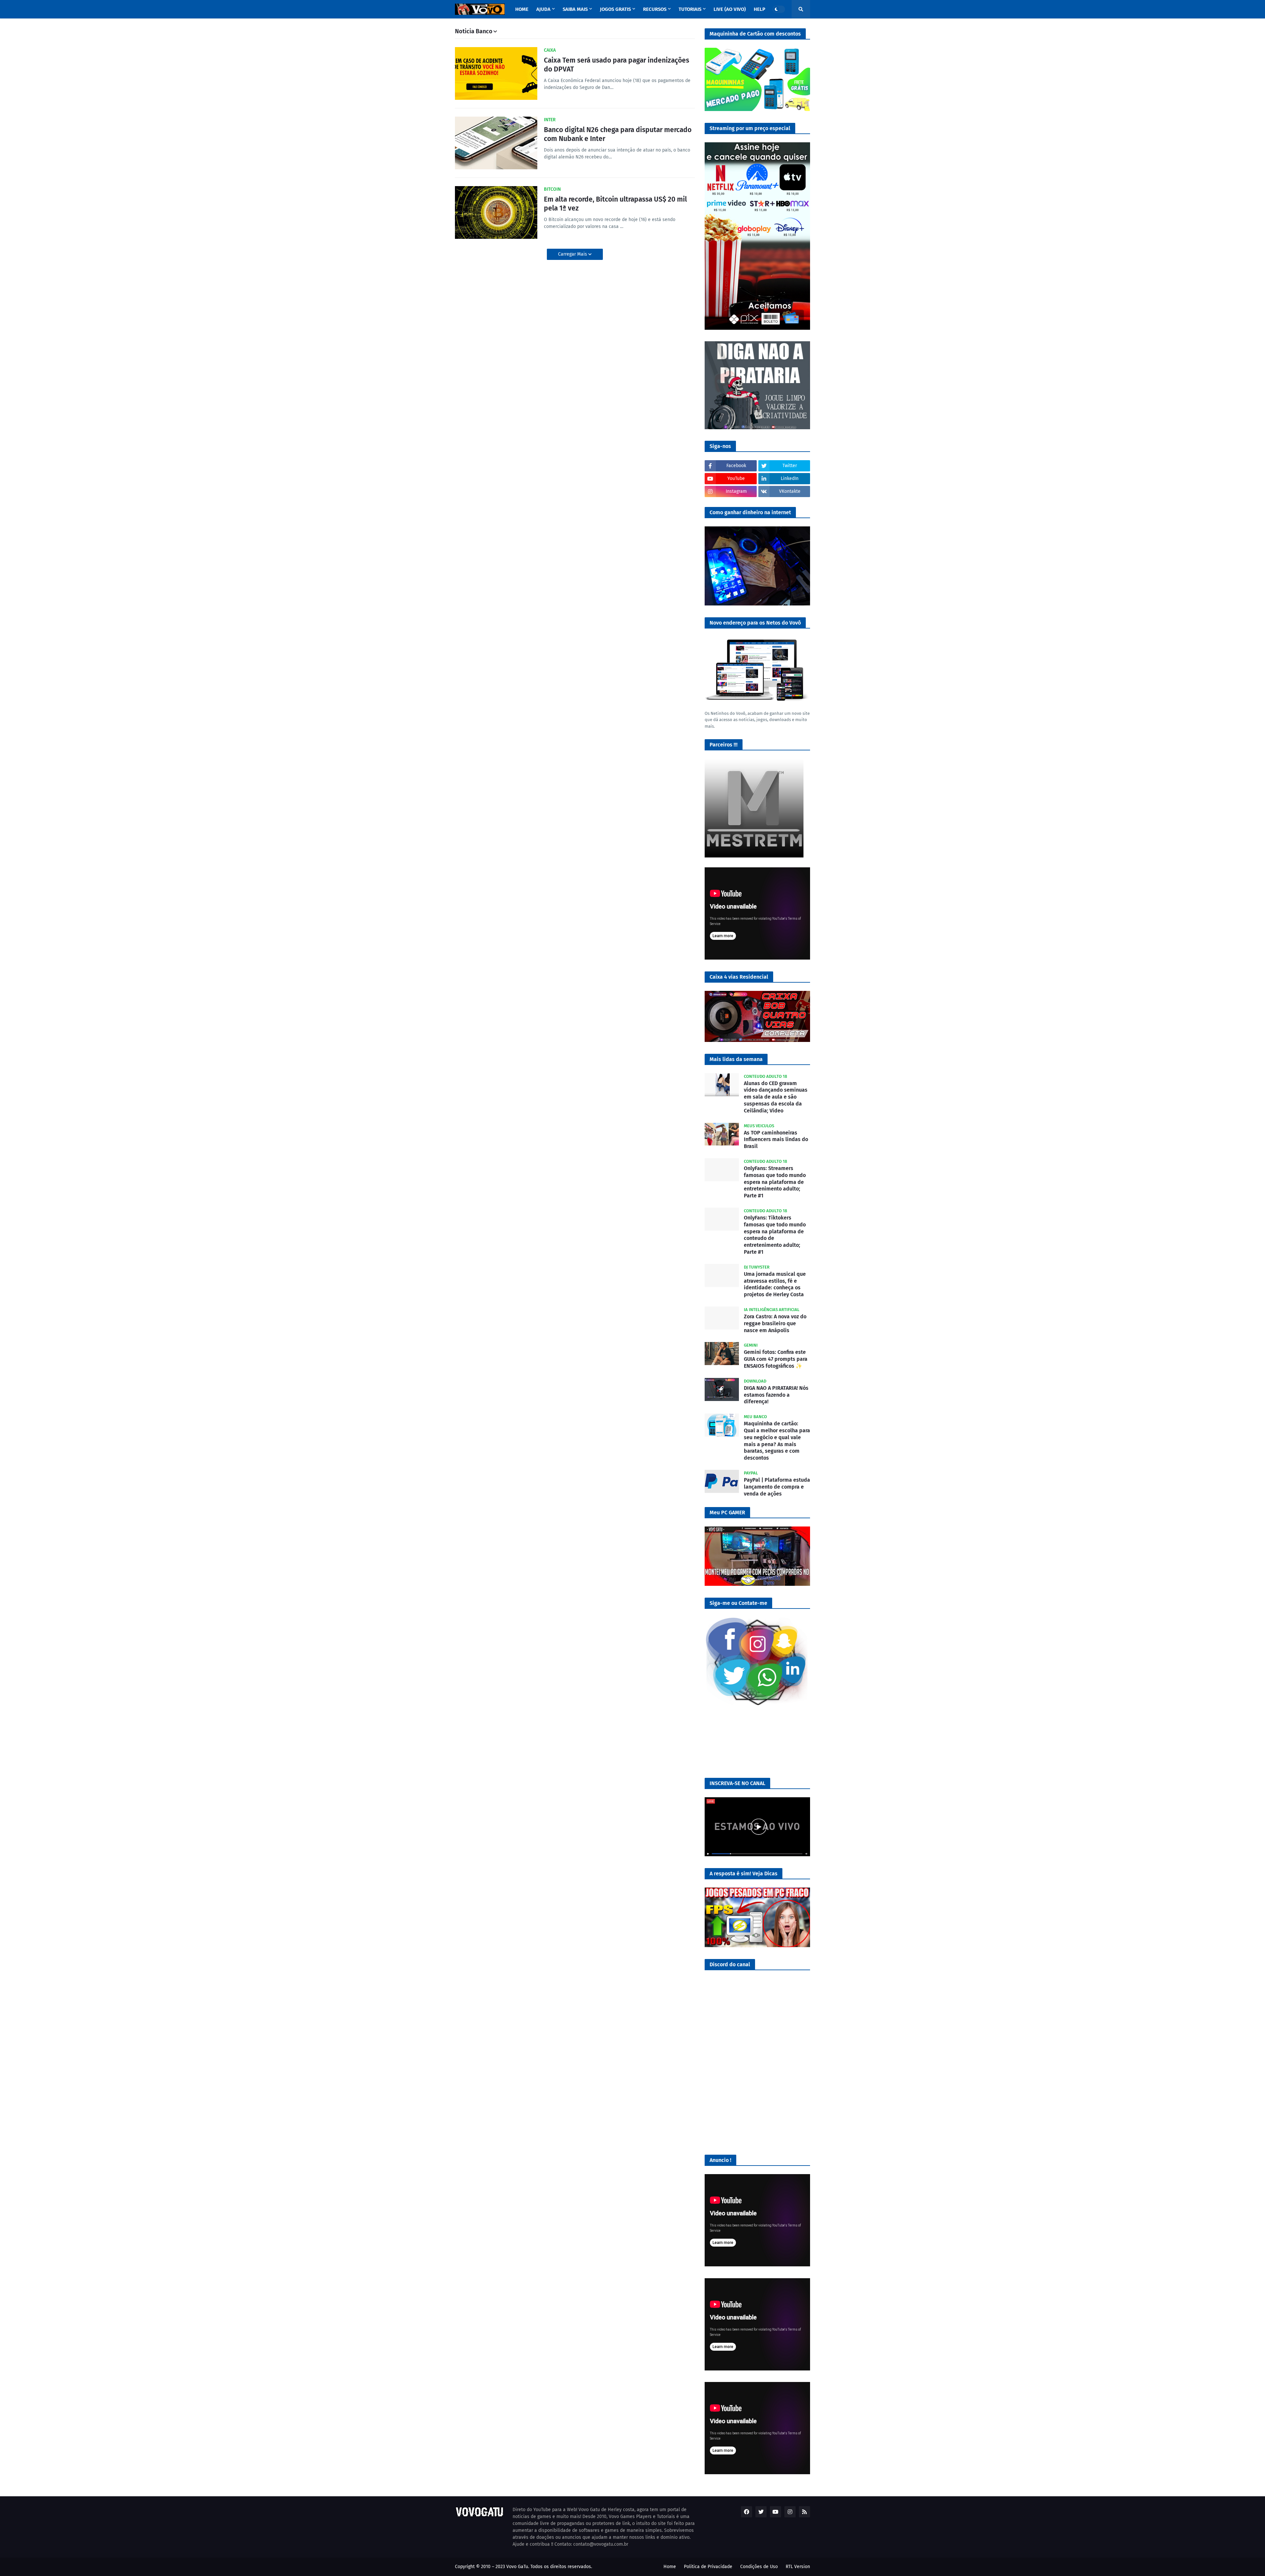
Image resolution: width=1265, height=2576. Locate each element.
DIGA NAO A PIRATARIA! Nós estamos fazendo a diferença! (776, 1395)
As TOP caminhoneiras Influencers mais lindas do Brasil (776, 1140)
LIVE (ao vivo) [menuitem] (730, 9)
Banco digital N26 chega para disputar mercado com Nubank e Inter (618, 134)
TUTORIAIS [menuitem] (690, 9)
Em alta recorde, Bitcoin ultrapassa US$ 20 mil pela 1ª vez (615, 204)
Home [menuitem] (522, 9)
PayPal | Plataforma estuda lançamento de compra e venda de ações (777, 1487)
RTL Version (798, 2567)
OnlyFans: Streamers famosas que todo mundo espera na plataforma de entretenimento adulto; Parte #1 (775, 1182)
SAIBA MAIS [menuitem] (575, 9)
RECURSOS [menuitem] (655, 9)
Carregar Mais (573, 254)
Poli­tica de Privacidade (708, 2567)
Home (670, 2567)
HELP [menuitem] (759, 9)
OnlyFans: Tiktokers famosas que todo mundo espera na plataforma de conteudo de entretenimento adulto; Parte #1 (775, 1235)
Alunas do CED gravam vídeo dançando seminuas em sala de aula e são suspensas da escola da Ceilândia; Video (776, 1097)
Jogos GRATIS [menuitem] (615, 9)
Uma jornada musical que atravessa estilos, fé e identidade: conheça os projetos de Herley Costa (775, 1284)
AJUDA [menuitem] (543, 9)
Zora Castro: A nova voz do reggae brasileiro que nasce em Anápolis (775, 1323)
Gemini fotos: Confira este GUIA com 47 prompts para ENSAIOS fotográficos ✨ (776, 1359)
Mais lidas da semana (736, 1059)
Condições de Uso (759, 2567)
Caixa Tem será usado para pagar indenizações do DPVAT (617, 65)
